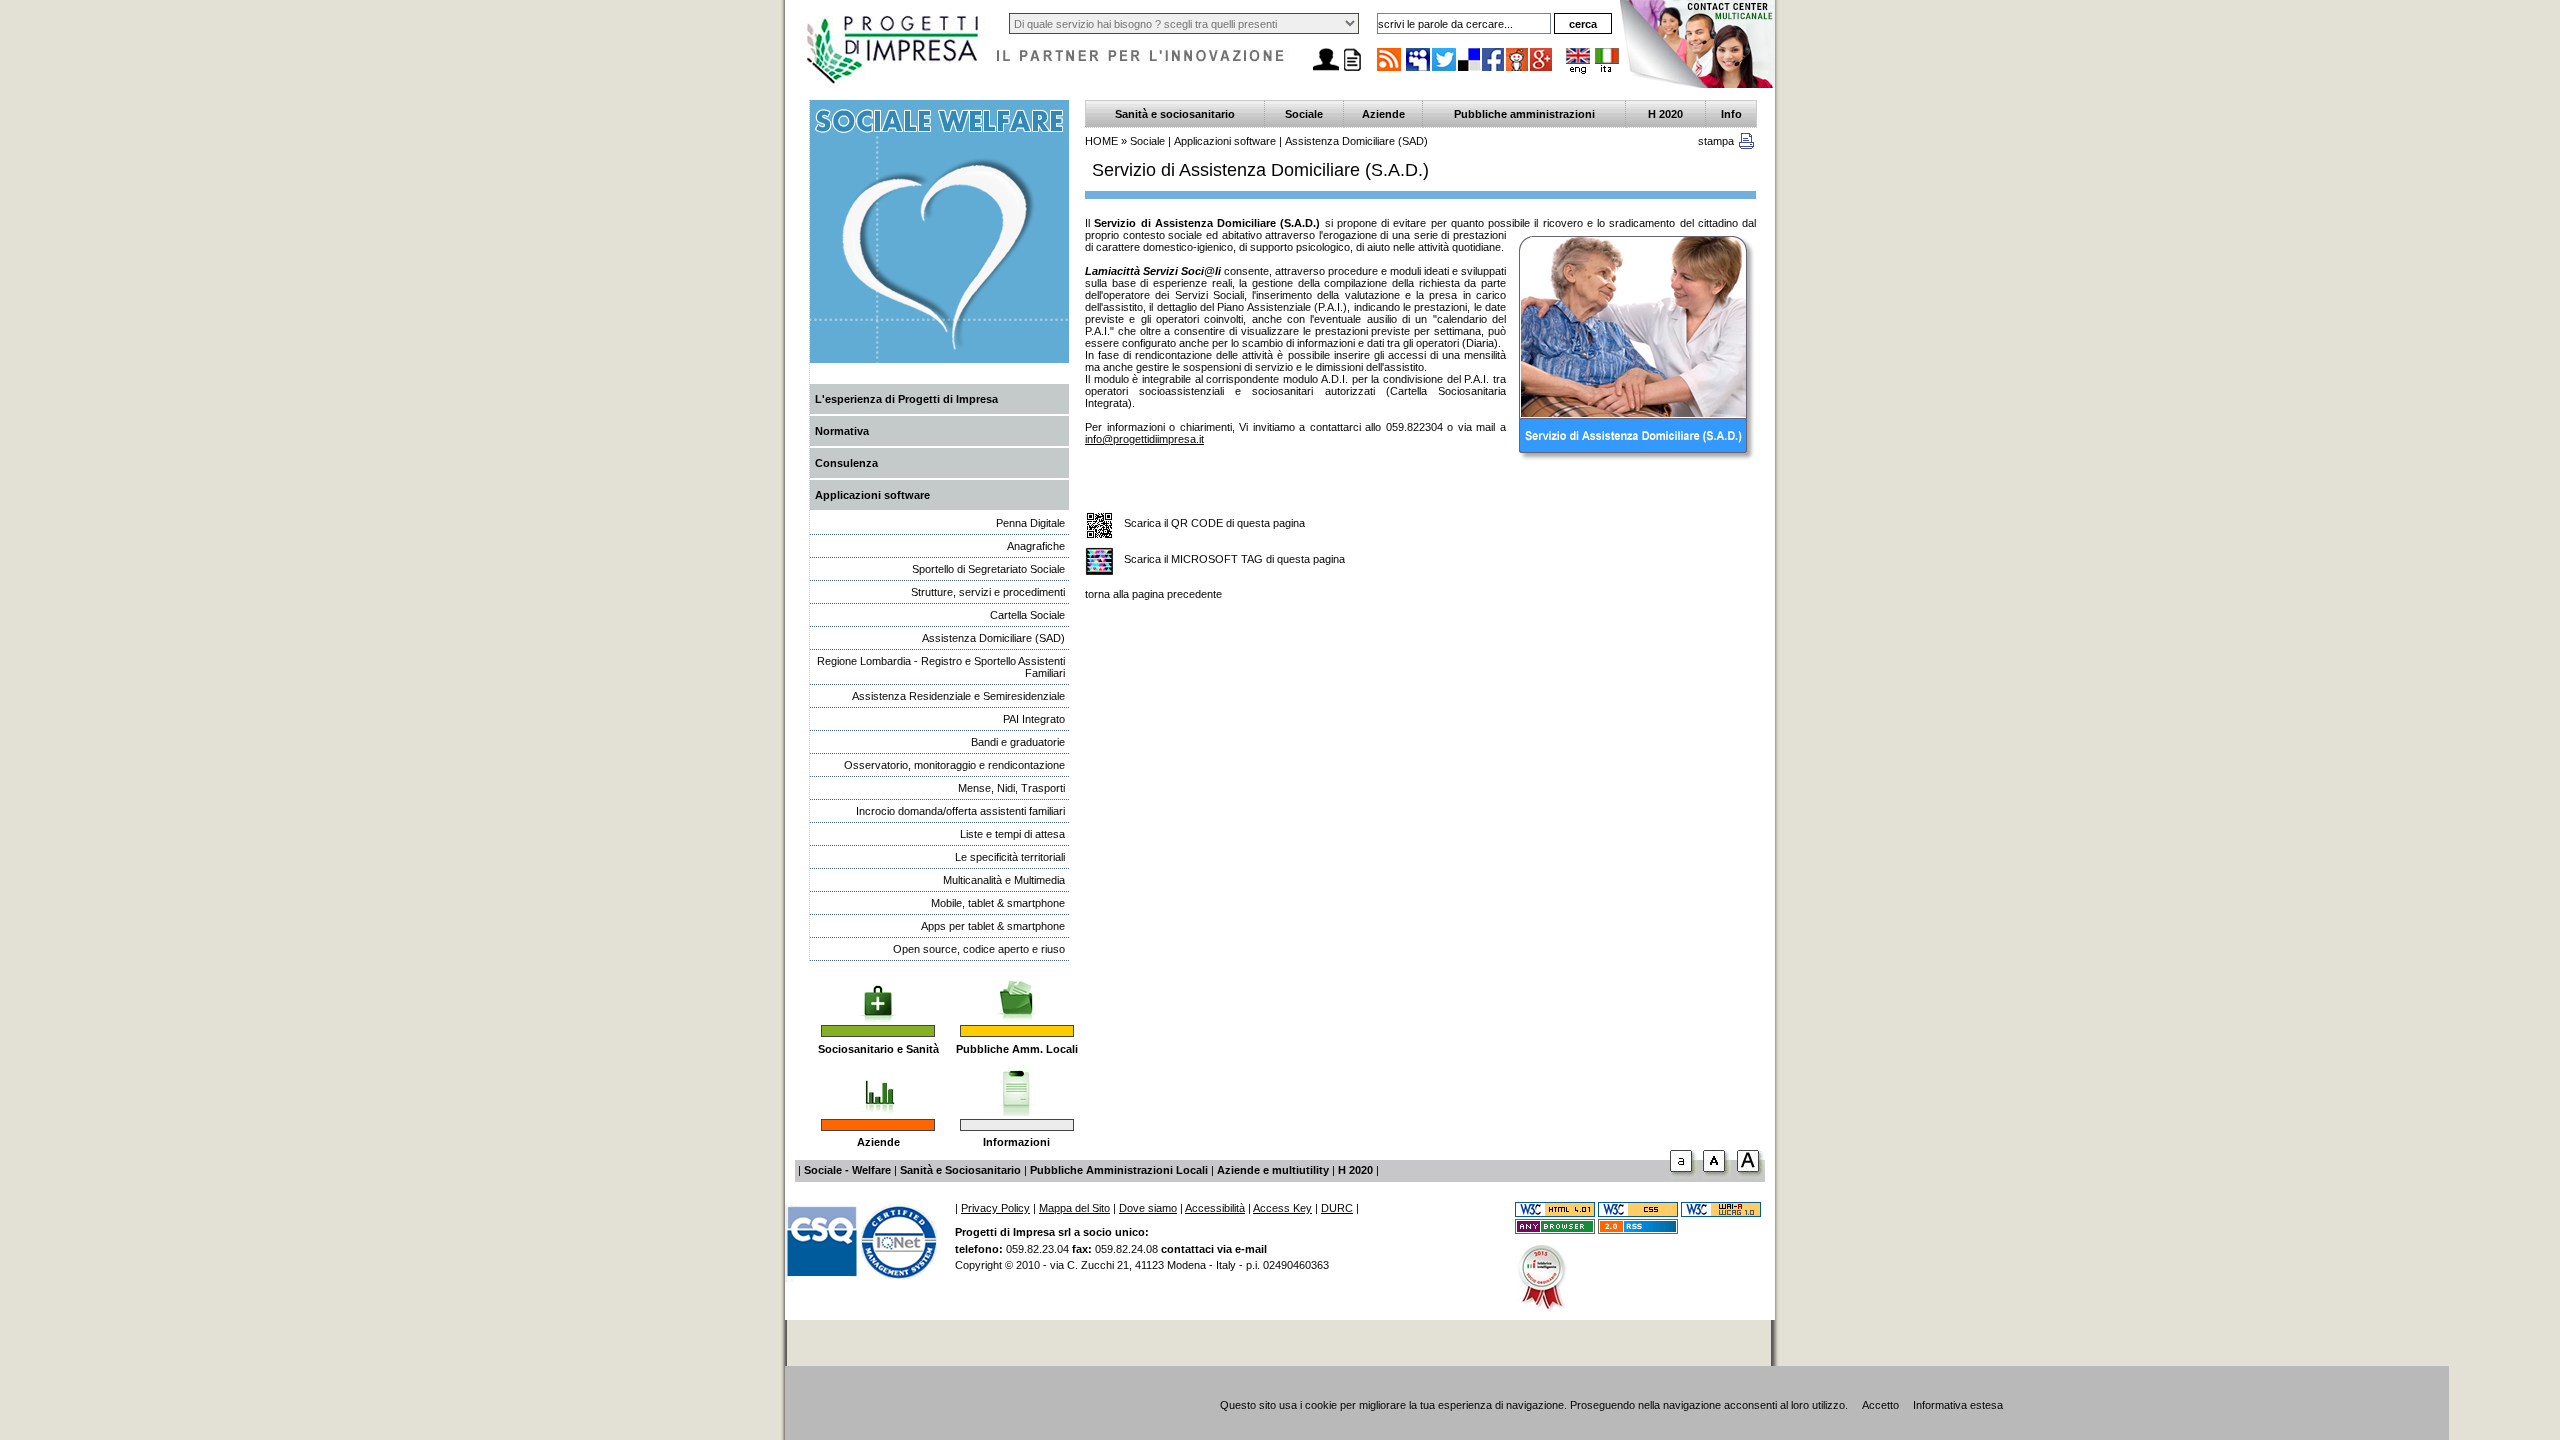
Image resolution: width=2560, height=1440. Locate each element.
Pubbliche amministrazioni (1524, 114)
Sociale (1304, 114)
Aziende (878, 1142)
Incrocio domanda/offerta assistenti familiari (960, 811)
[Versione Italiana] (1607, 70)
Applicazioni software (872, 495)
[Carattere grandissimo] (1751, 1176)
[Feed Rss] (1638, 1230)
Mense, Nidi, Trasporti (1011, 788)
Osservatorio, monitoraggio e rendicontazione (954, 765)
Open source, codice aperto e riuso (979, 949)
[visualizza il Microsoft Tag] (1099, 562)
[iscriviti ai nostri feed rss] (1389, 70)
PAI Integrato (1034, 719)
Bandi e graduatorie (1018, 742)
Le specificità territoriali (1010, 857)
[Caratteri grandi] (1717, 1176)
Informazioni (1016, 1142)
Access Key (1282, 1208)
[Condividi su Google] (1542, 70)
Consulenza (846, 463)
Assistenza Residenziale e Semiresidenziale (958, 696)
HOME (1101, 141)
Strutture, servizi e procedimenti (988, 592)
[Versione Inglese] (1578, 70)
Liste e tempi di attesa (1012, 834)
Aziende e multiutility (1273, 1170)
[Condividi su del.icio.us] (1470, 70)
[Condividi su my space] (1419, 70)
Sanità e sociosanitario (1175, 114)
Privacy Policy (995, 1208)
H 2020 (1665, 114)
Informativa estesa (1958, 1405)
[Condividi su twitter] (1445, 70)
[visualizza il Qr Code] (1099, 526)
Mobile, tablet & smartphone (998, 903)
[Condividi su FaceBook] (1494, 70)
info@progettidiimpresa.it (1144, 439)
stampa (1716, 141)
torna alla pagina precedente (1153, 594)
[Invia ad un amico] (1326, 71)
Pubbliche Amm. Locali (1017, 1049)
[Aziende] (878, 1085)
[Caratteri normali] (1683, 1176)
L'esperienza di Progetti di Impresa (906, 399)
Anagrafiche (1036, 546)
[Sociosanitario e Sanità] (878, 991)
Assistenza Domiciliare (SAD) (993, 638)
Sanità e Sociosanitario (960, 1170)
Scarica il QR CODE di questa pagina (1214, 523)
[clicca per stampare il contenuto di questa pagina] (1746, 145)
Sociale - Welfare (847, 1170)
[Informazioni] (1016, 1085)
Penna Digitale (1030, 523)
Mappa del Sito (1074, 1208)
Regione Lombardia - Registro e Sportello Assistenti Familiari (941, 667)
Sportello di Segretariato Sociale (988, 569)
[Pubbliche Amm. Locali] (1017, 991)
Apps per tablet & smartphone (993, 926)
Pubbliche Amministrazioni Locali (1119, 1170)
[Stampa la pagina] (1352, 71)
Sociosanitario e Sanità (878, 1049)
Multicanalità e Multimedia (1004, 880)
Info (1731, 114)
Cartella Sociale (1027, 615)
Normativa (842, 431)
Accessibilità (1215, 1208)
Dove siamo (1148, 1208)
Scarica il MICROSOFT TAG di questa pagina (1234, 559)
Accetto (1880, 1405)
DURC (1337, 1208)
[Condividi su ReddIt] (1518, 70)
